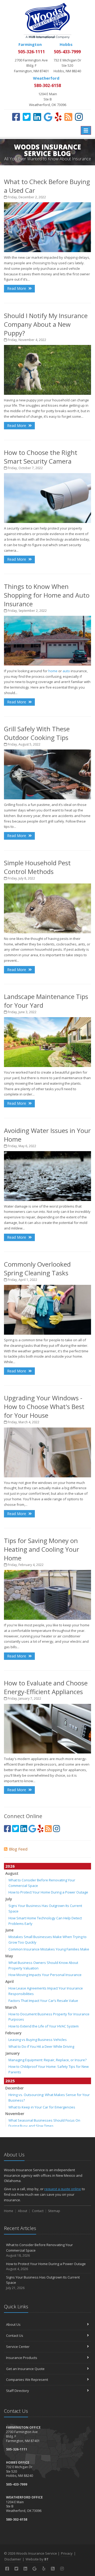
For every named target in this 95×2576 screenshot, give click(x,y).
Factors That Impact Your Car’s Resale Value (43, 2001)
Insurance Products (22, 2358)
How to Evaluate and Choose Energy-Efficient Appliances (46, 1687)
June (9, 1930)
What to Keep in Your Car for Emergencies (42, 2107)
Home (9, 2211)
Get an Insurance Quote (25, 2369)
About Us (13, 2324)
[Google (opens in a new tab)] (48, 117)
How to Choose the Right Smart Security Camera (41, 457)
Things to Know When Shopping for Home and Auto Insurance (47, 595)
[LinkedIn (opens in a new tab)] (37, 117)
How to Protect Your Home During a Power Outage (48, 1892)
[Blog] (68, 117)
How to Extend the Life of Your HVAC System (44, 2026)
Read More (17, 288)
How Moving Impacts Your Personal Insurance (45, 1975)
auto (66, 671)
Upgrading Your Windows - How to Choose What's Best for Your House (44, 1407)
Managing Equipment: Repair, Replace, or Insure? (47, 2060)
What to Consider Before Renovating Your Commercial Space (39, 2250)
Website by (37, 2559)
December (15, 2088)
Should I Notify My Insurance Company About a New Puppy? (46, 324)
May (9, 1956)
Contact (38, 2211)
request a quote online (63, 2189)
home (53, 671)
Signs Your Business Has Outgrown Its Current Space (43, 2283)
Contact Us (15, 2335)
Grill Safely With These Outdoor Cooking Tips (37, 733)
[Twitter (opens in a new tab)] (27, 117)
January (13, 2053)
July (9, 1899)
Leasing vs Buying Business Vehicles (38, 2040)
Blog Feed (18, 1849)
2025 (10, 2081)
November (15, 2114)
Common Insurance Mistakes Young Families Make (49, 1949)
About (23, 2211)
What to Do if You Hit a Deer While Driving (41, 2046)
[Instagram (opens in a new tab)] (79, 117)
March (11, 2007)
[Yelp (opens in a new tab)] (58, 117)
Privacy (67, 2553)
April (9, 1981)
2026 (10, 1866)
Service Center (18, 2347)
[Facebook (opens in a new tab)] (16, 117)
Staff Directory (18, 2391)
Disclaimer (13, 2559)
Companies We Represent (27, 2380)
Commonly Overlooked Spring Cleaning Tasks (37, 1268)
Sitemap (54, 2211)
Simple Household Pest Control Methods (37, 867)
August (12, 1873)
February (13, 2033)
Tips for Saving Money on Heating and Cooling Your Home (42, 1549)
